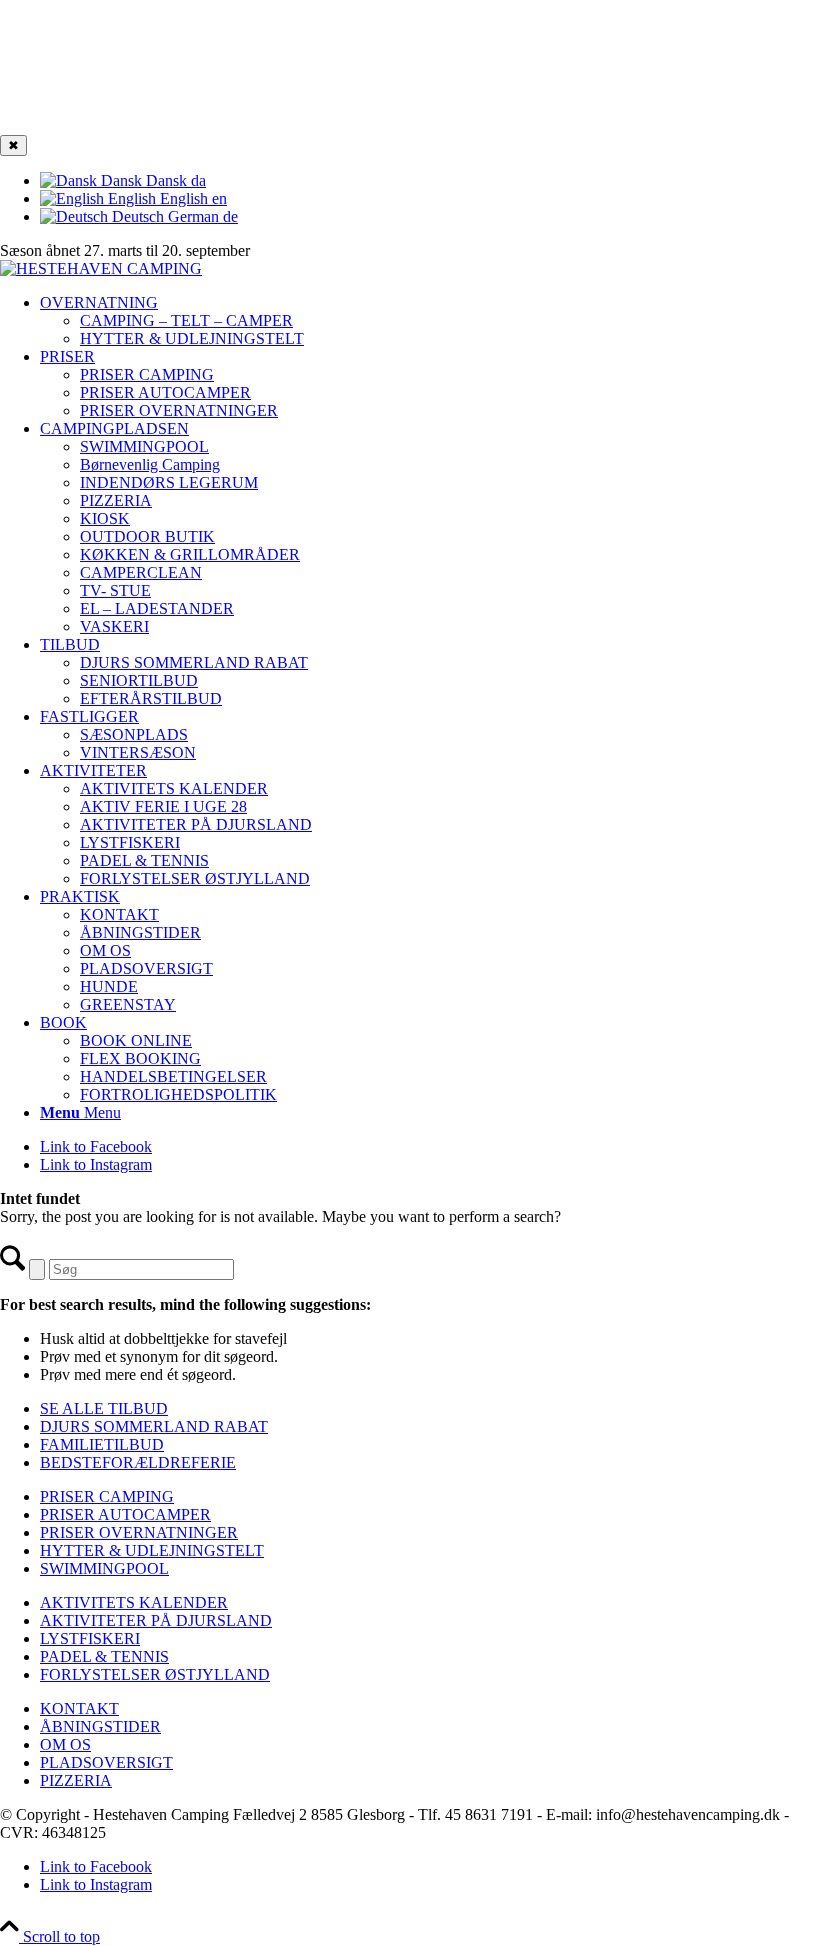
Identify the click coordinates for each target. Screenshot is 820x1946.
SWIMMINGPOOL (104, 1568)
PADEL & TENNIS (104, 1656)
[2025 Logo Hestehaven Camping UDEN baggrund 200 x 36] (101, 268)
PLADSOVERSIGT (106, 1762)
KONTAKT (79, 1708)
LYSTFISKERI (90, 1638)
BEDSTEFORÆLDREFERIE (138, 1462)
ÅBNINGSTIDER (100, 1726)
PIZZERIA (76, 1780)
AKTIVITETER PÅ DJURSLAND (156, 1620)
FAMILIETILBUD (102, 1444)
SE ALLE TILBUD (104, 1408)
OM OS (65, 1744)
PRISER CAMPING (147, 374)
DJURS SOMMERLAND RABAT (154, 1426)
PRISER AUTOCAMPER (165, 392)
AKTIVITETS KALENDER (134, 1602)
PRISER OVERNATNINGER (179, 410)
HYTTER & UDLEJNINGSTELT (152, 1550)
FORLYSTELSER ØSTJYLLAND (155, 1674)
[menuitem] (430, 321)
